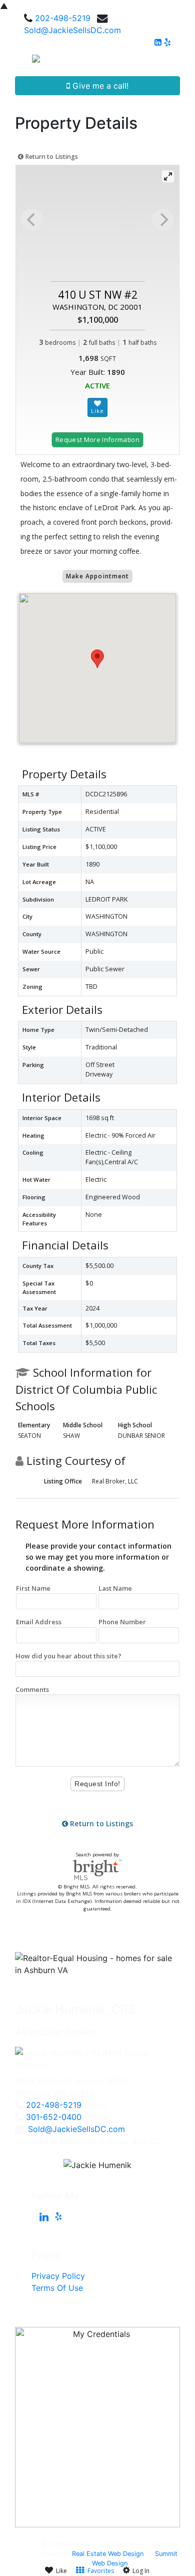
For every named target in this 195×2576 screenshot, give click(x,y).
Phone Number (122, 1622)
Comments (32, 1689)
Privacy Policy (58, 2276)
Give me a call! (99, 86)
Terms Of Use (57, 2288)
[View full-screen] (168, 176)
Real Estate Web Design (108, 2554)
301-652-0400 (54, 2117)
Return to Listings (51, 157)
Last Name (115, 1588)
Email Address (39, 1622)
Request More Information (97, 440)
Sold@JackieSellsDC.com (72, 30)
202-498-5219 (63, 18)
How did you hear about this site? (68, 1656)
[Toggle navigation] (176, 62)
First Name (33, 1588)
